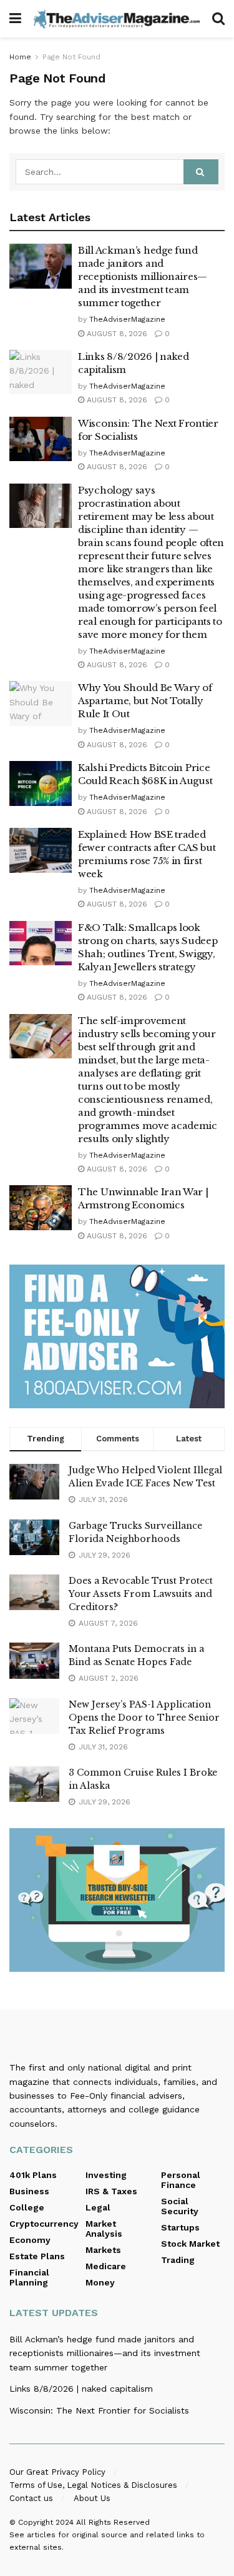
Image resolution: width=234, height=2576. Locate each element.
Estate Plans (37, 2256)
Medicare (106, 2266)
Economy (30, 2240)
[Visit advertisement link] (117, 1336)
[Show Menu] (15, 19)
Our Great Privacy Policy (57, 2472)
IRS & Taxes (111, 2191)
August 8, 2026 (116, 334)
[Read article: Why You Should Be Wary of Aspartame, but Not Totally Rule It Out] (41, 704)
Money (100, 2282)
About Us (92, 2498)
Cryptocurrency (44, 2224)
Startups (180, 2227)
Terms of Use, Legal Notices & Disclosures (93, 2485)
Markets (103, 2250)
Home (20, 57)
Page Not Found (71, 57)
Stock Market (190, 2244)
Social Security (180, 2206)
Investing (106, 2175)
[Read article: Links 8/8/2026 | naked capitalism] (41, 372)
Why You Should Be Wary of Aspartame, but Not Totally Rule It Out (145, 701)
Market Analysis (104, 2229)
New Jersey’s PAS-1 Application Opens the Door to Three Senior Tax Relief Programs (144, 1718)
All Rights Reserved (113, 2522)
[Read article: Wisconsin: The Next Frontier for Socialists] (41, 439)
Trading (178, 2260)
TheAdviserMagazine (127, 319)
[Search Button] (218, 19)
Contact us (31, 2498)
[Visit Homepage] (117, 18)
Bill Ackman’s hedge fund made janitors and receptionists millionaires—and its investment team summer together (143, 276)
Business (29, 2191)
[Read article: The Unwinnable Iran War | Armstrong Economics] (41, 1208)
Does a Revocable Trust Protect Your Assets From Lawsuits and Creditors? (141, 1594)
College (27, 2207)
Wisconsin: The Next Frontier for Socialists (99, 2410)
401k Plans (33, 2175)
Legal (98, 2207)
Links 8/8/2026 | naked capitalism (81, 2389)
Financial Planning (29, 2277)
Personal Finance (181, 2180)
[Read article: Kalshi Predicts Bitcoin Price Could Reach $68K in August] (41, 783)
